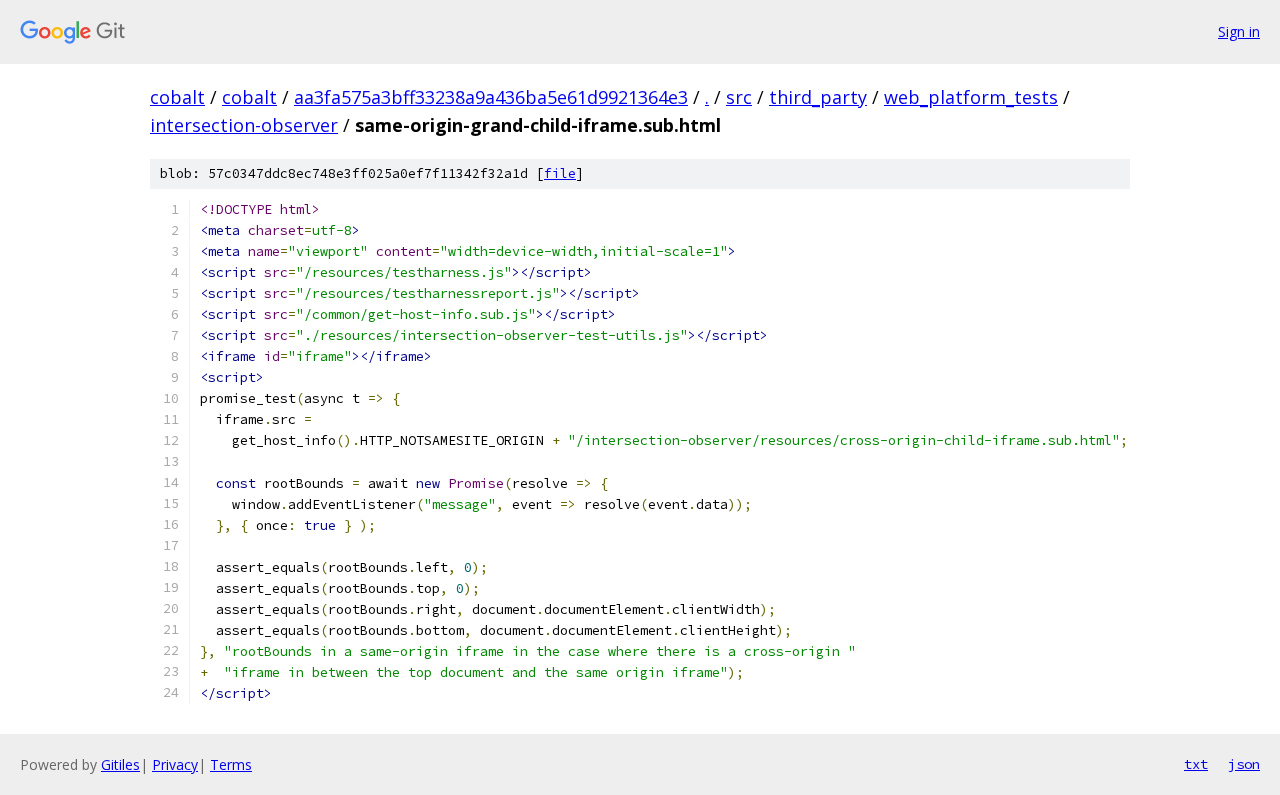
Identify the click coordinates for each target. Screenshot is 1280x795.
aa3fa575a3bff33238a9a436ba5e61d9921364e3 (491, 97)
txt (1196, 764)
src (739, 97)
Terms (231, 764)
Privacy (175, 764)
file (560, 173)
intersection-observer (244, 125)
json (1244, 764)
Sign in (1239, 31)
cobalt (177, 97)
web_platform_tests (971, 97)
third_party (818, 97)
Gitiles (120, 764)
